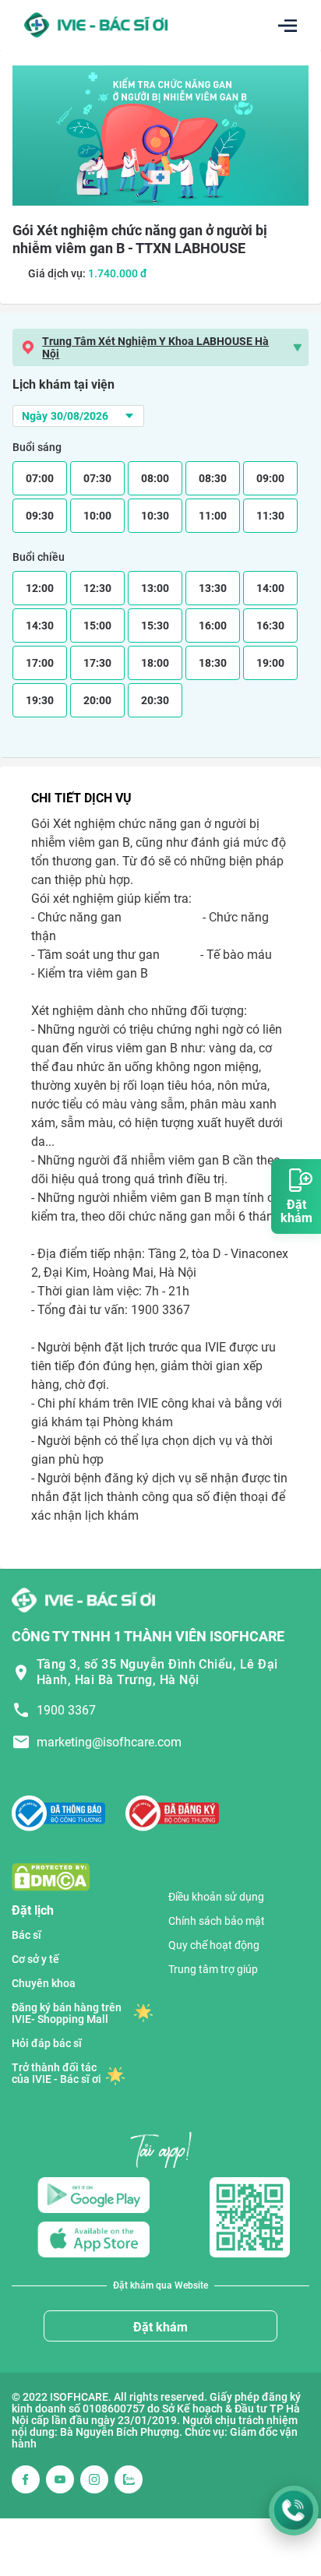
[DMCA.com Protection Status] (51, 1876)
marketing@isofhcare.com (109, 1742)
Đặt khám (160, 2327)
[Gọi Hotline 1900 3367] (294, 2511)
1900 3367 (66, 1710)
